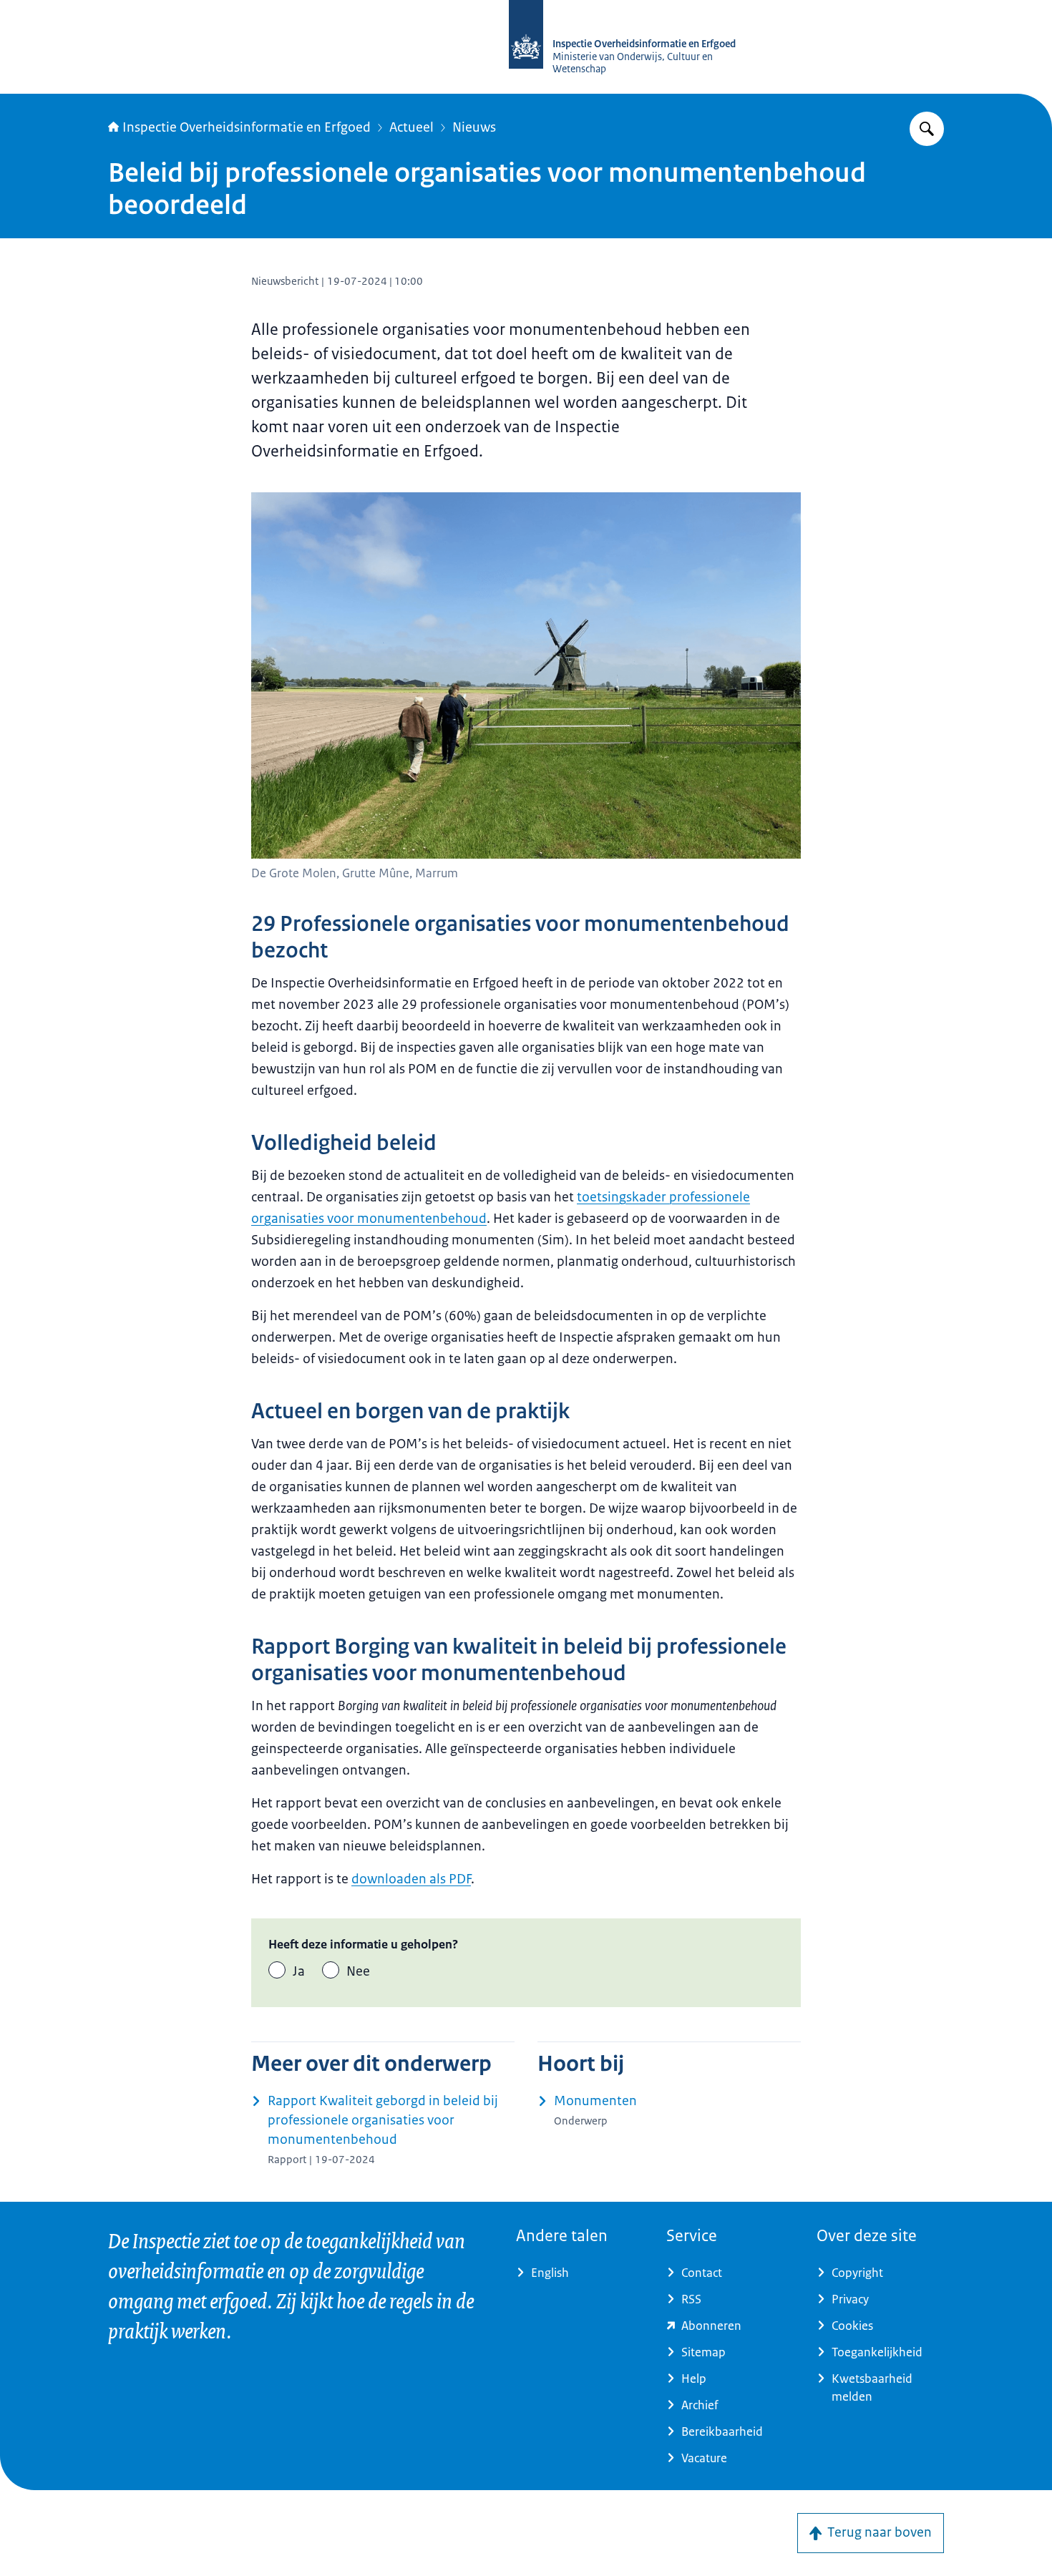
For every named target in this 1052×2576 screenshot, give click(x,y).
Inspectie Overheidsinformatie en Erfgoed (247, 127)
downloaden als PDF (411, 1879)
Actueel (411, 127)
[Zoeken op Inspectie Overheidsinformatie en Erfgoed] (927, 129)
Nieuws (474, 127)
